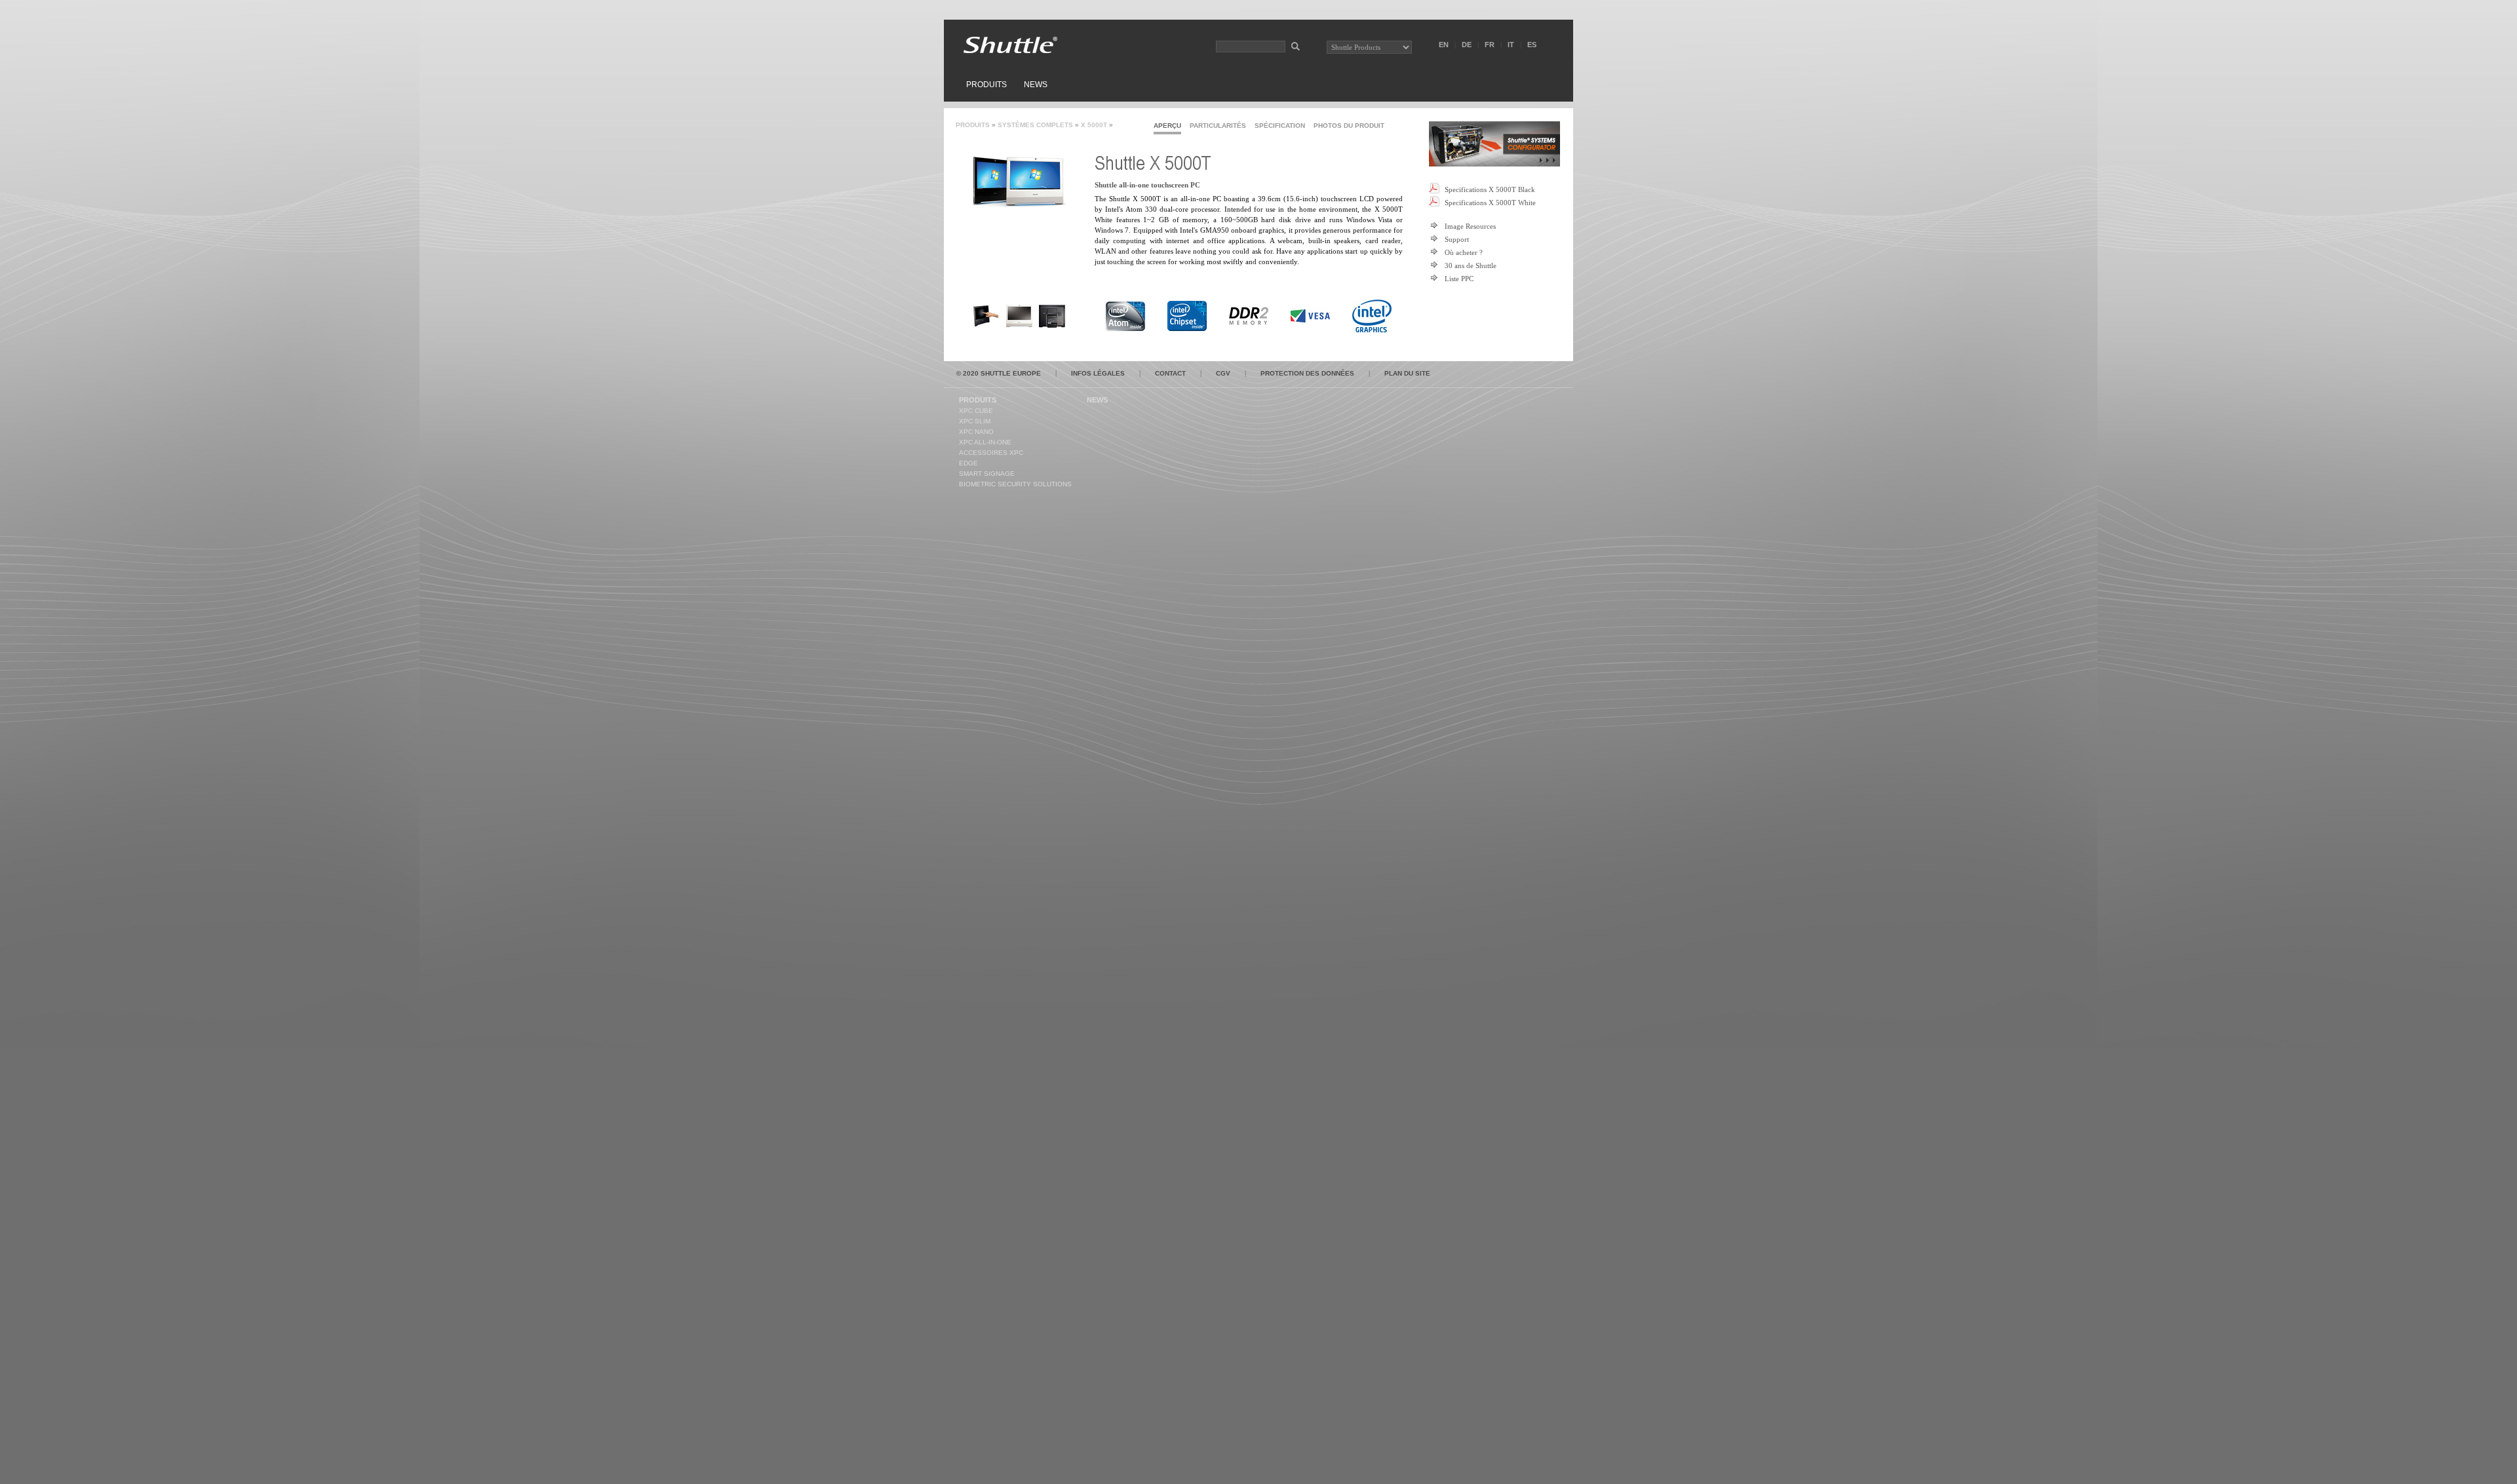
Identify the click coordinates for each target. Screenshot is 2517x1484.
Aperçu (1167, 126)
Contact (1170, 373)
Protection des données (1307, 373)
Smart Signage (987, 474)
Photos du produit (1349, 126)
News (1036, 85)
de (1467, 45)
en (1444, 45)
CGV (1223, 373)
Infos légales (1098, 373)
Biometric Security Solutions (1015, 484)
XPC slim (975, 421)
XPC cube (976, 411)
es (1532, 45)
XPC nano (976, 432)
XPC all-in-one (985, 442)
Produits (986, 85)
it (1511, 45)
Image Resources (1470, 226)
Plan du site (1407, 373)
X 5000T (1094, 125)
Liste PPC (1459, 279)
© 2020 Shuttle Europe (999, 373)
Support (1457, 239)
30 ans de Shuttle (1471, 265)
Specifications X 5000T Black (1490, 189)
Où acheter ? (1464, 252)
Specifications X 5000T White (1490, 203)
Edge (968, 463)
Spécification (1280, 126)
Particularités (1218, 126)
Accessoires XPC (991, 453)
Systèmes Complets (1035, 125)
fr (1490, 45)
